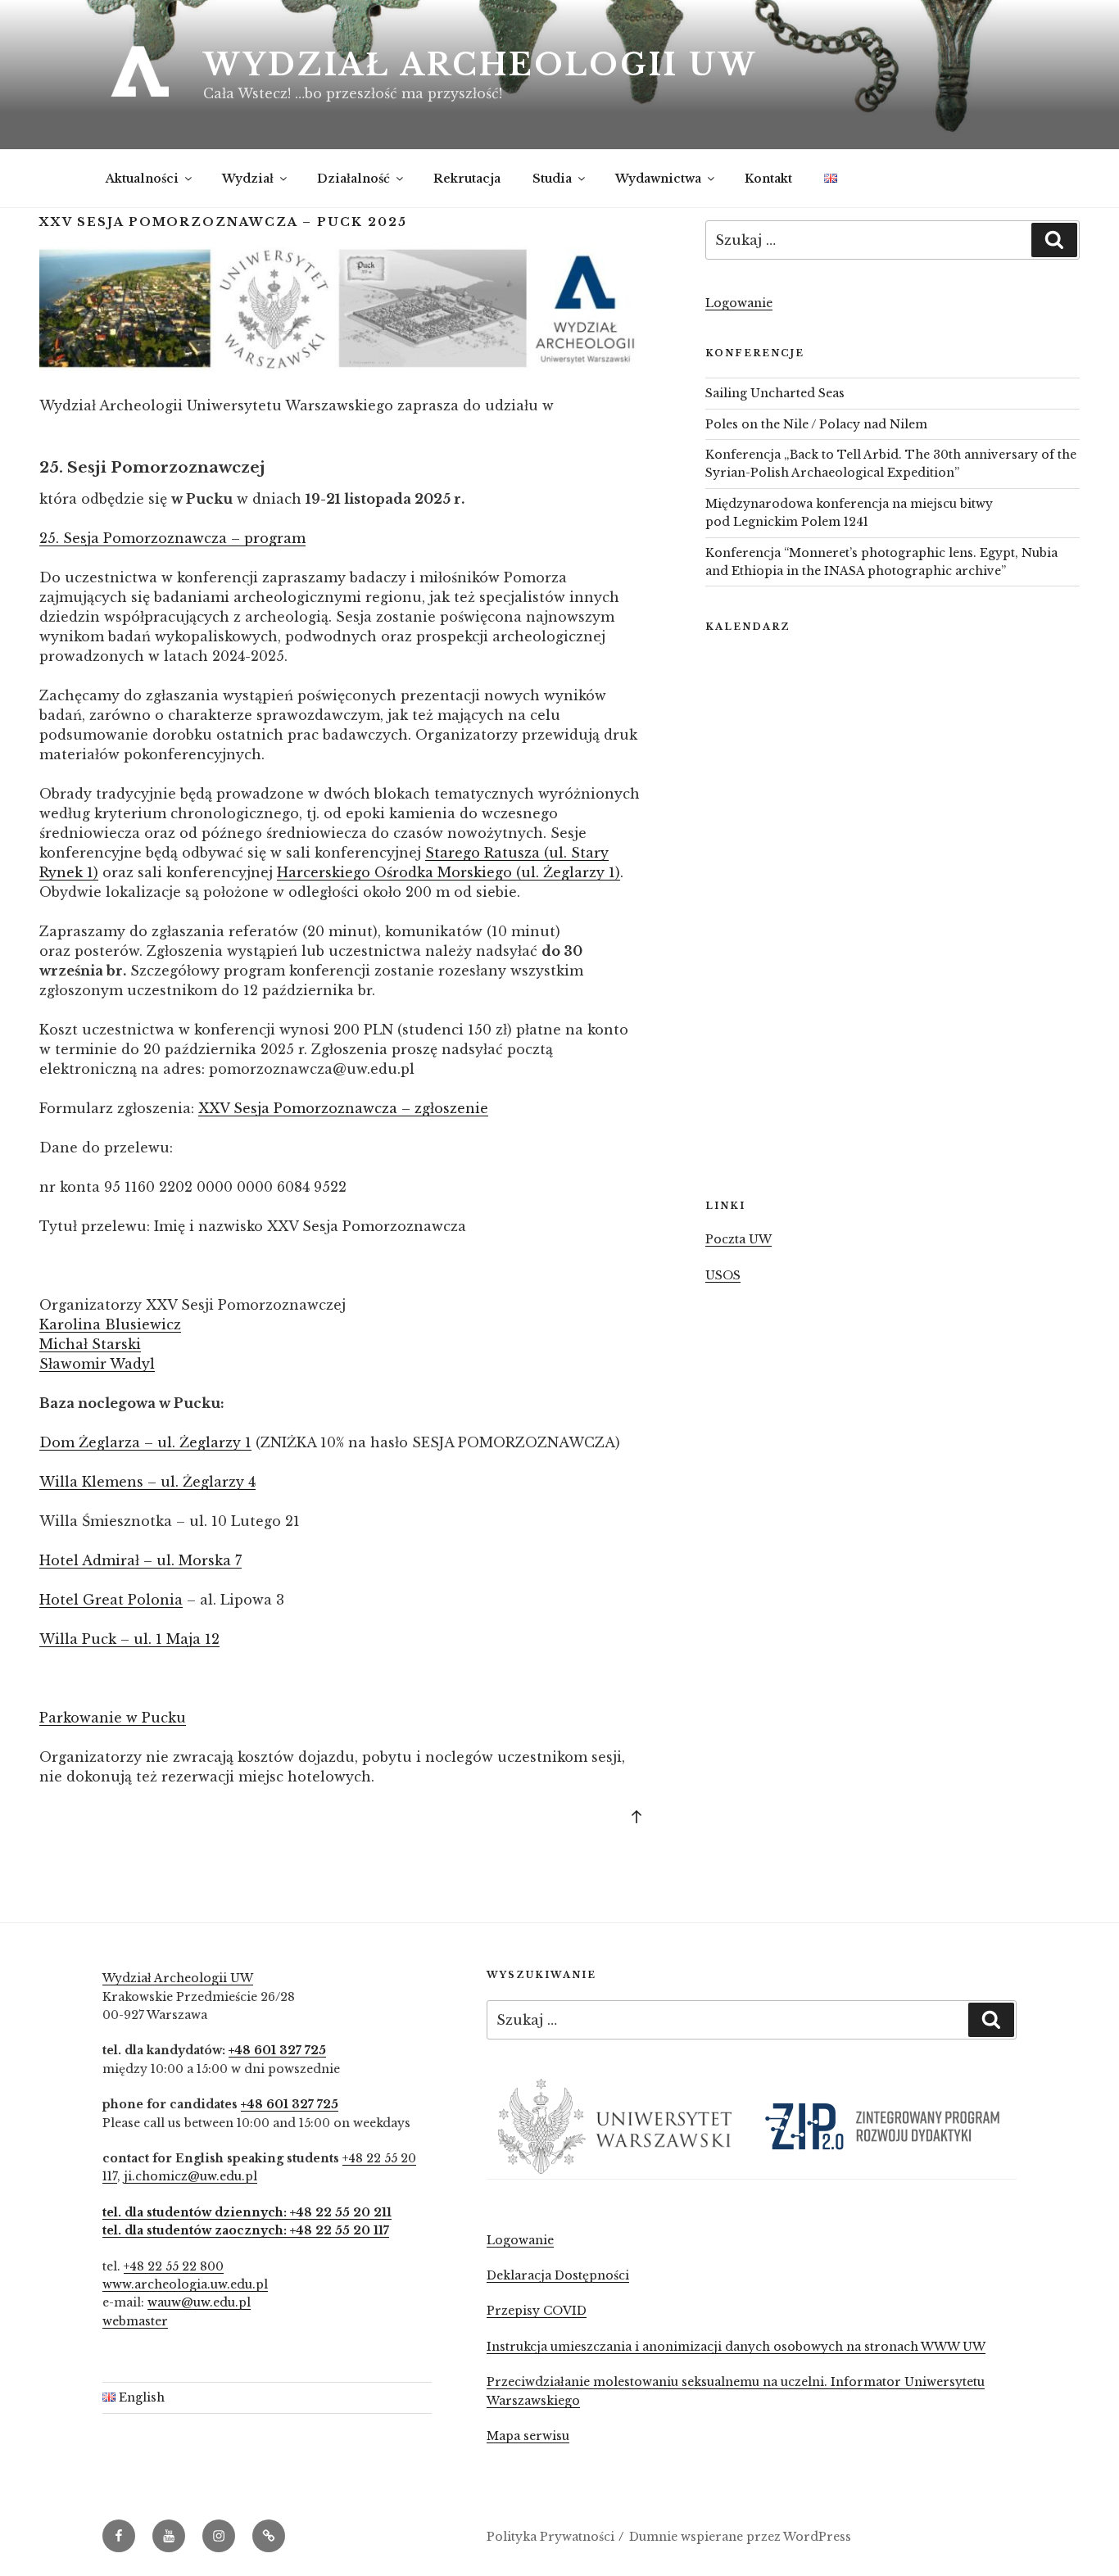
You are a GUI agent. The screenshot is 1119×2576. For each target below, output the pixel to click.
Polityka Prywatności (550, 2537)
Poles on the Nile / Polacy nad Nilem (816, 424)
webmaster (135, 2321)
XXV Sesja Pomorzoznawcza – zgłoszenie (343, 1108)
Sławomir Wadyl (97, 1364)
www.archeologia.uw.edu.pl (185, 2284)
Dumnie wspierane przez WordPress (740, 2537)
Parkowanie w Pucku (113, 1718)
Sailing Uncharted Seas (775, 393)
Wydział (248, 179)
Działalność (353, 179)
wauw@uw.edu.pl (199, 2302)
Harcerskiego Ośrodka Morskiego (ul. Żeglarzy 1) (449, 872)
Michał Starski (90, 1344)
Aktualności (142, 179)
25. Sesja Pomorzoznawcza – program (172, 538)
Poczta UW (738, 1239)
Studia (552, 179)
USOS (723, 1275)
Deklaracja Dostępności (558, 2275)
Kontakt (768, 179)
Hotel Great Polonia (111, 1600)
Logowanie (739, 303)
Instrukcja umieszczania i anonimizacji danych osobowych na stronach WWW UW (736, 2347)
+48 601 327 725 (277, 2050)
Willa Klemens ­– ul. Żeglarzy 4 (147, 1482)
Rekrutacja (467, 179)
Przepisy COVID (537, 2311)
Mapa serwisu (528, 2436)
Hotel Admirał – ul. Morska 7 (140, 1560)
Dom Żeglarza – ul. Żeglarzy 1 (145, 1442)
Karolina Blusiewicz (110, 1324)
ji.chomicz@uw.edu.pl (190, 2176)
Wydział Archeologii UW (480, 65)
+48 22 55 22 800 (174, 2266)
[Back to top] (637, 1816)
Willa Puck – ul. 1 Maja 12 (129, 1639)
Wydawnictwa (658, 179)
